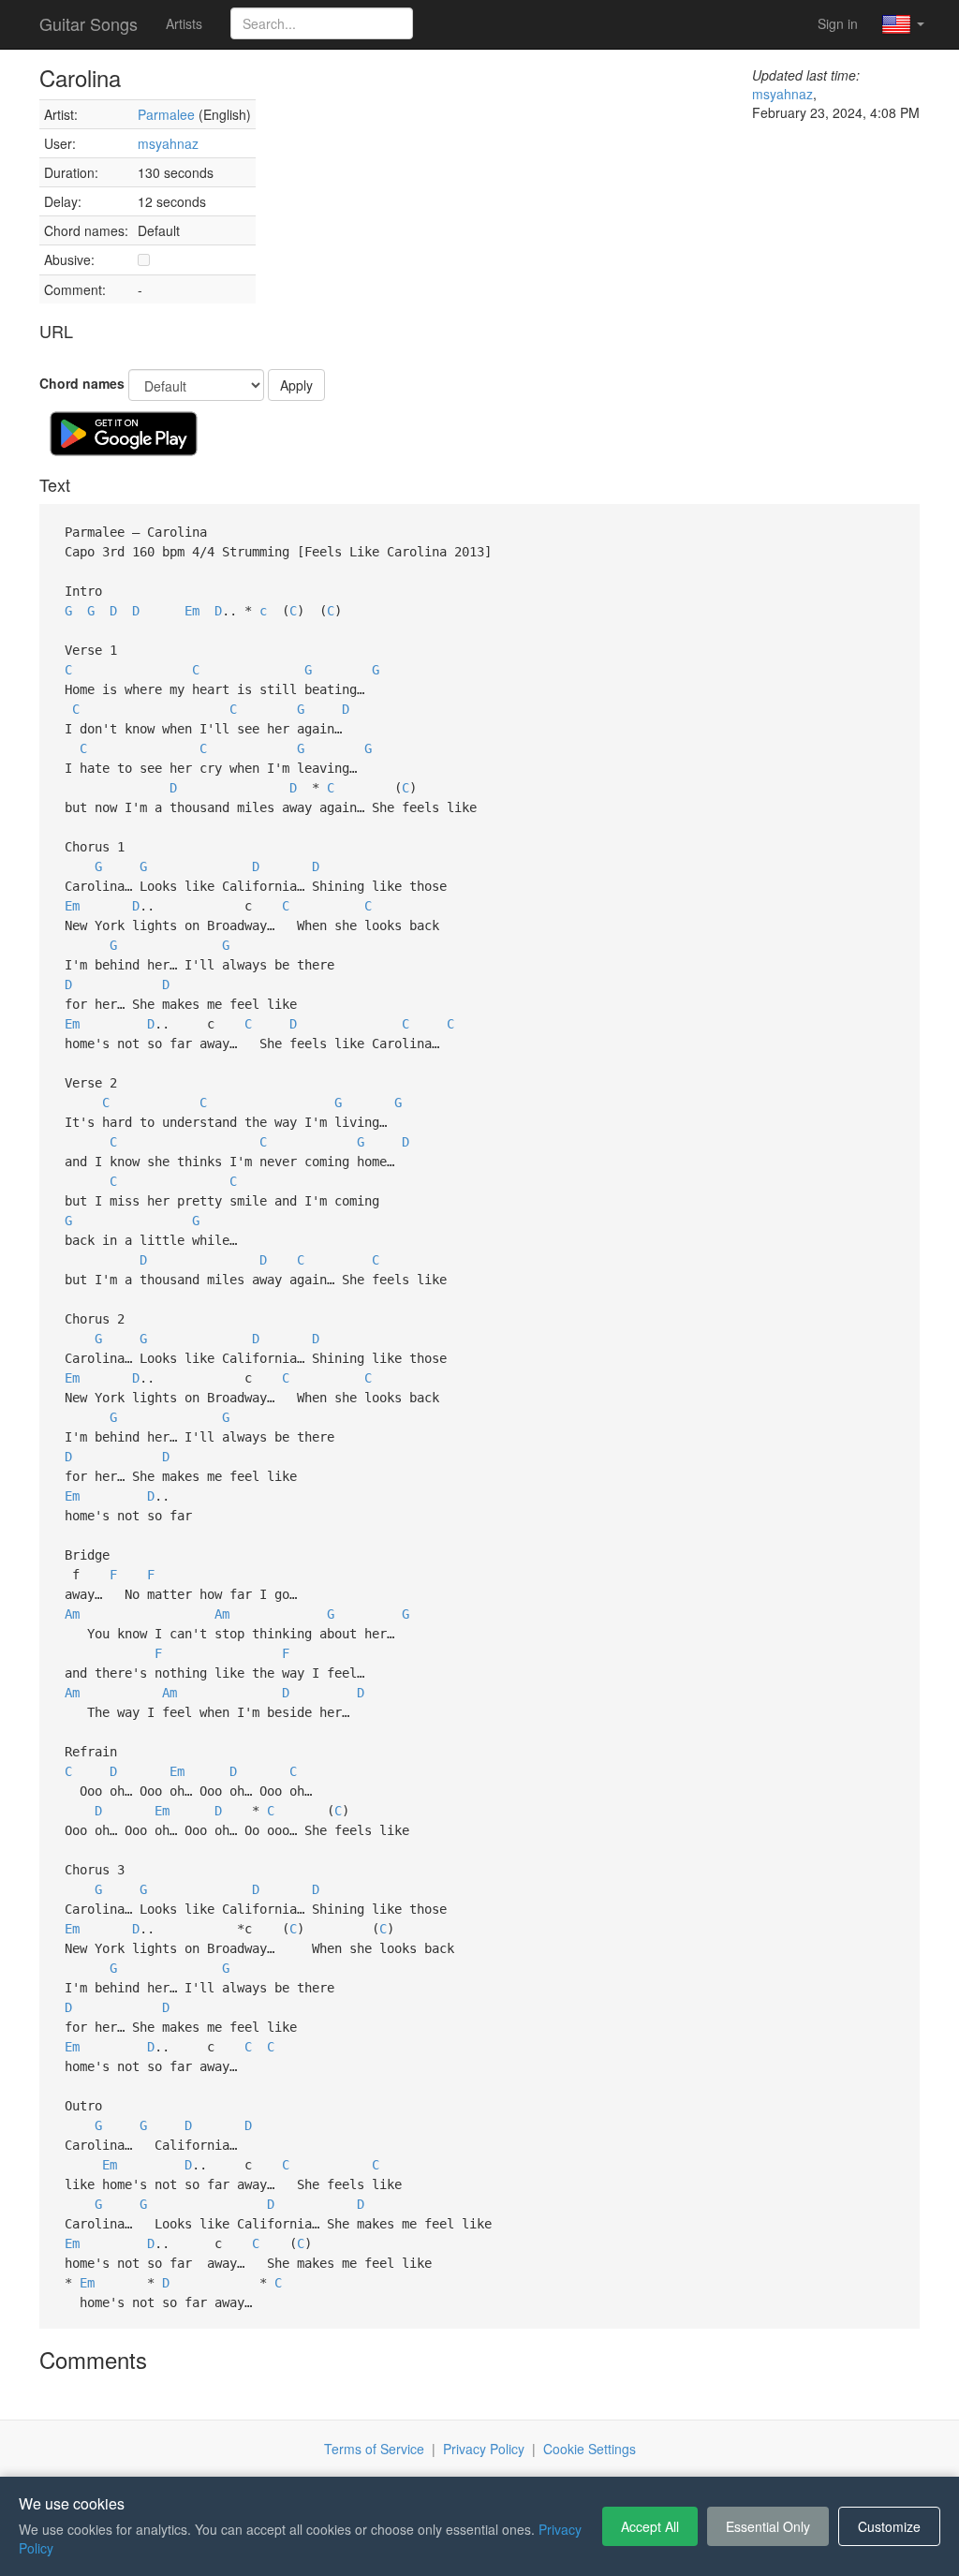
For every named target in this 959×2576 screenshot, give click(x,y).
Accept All (650, 2526)
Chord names (82, 383)
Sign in (838, 23)
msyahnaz (168, 143)
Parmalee (166, 114)
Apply (296, 385)
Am (72, 1614)
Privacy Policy (484, 2449)
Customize (889, 2526)
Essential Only (768, 2526)
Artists (184, 23)
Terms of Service (374, 2449)
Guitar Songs (89, 23)
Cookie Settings (590, 2449)
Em (192, 611)
